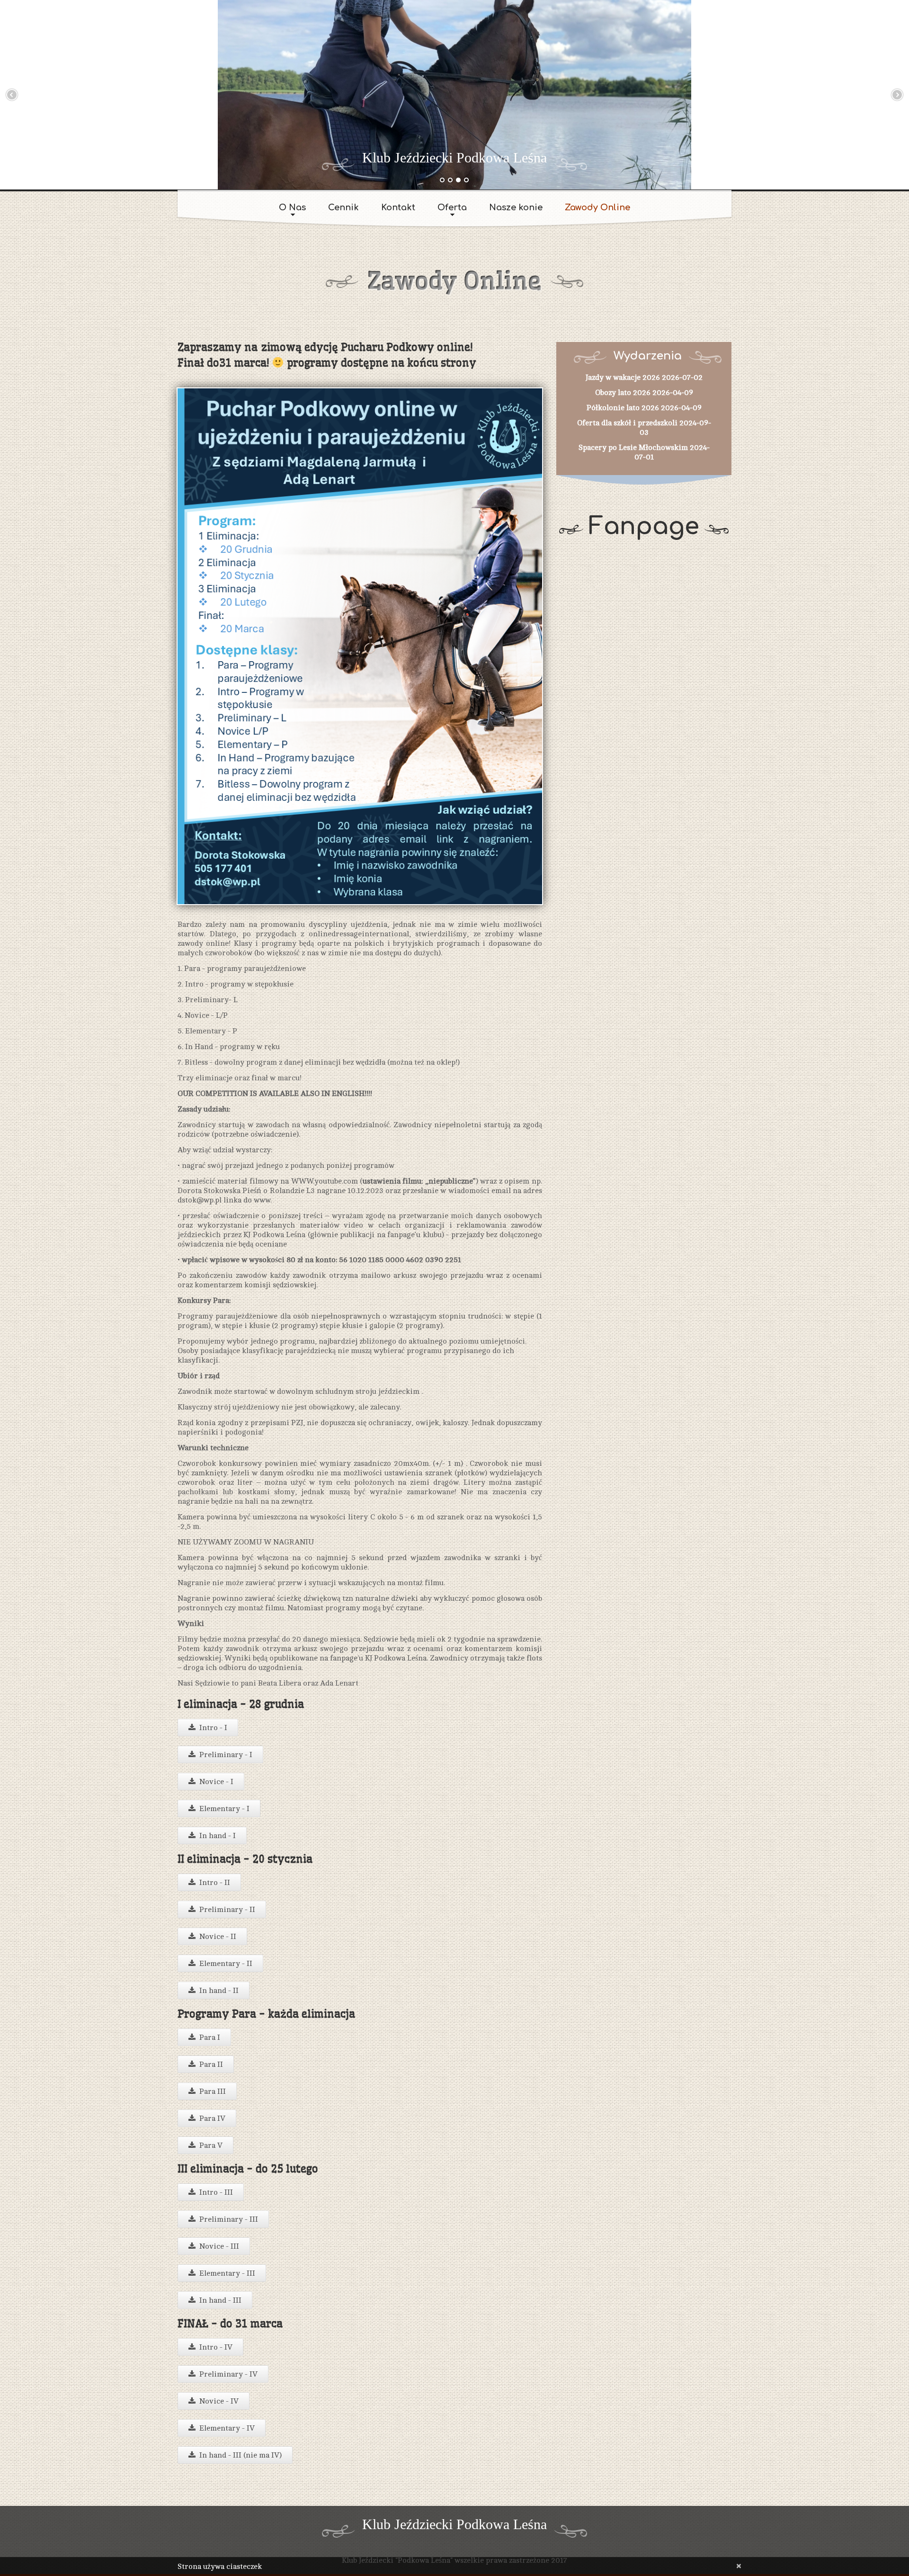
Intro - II (215, 1883)
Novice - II (218, 1937)
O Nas (292, 207)
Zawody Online (597, 207)
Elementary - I (224, 1809)
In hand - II (219, 1991)
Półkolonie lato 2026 (623, 408)
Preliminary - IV (228, 2374)
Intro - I (213, 1728)
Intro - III (216, 2192)
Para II (211, 2064)
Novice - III (219, 2246)
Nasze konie (516, 207)
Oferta (452, 207)
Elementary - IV (227, 2428)
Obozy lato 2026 (623, 393)
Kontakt (398, 207)
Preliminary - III (229, 2219)
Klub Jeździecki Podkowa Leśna (454, 157)
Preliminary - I (226, 1755)
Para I (210, 2037)
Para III (213, 2091)
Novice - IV (219, 2401)
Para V (211, 2145)
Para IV (212, 2118)
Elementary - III (227, 2273)
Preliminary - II (227, 1910)
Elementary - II (226, 1964)
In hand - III (220, 2300)
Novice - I (216, 1782)
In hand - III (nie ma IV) (241, 2455)
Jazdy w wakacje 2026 (623, 377)
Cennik (343, 207)
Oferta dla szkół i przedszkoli (627, 423)
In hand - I (218, 1836)
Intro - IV (216, 2347)
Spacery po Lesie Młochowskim (633, 448)
